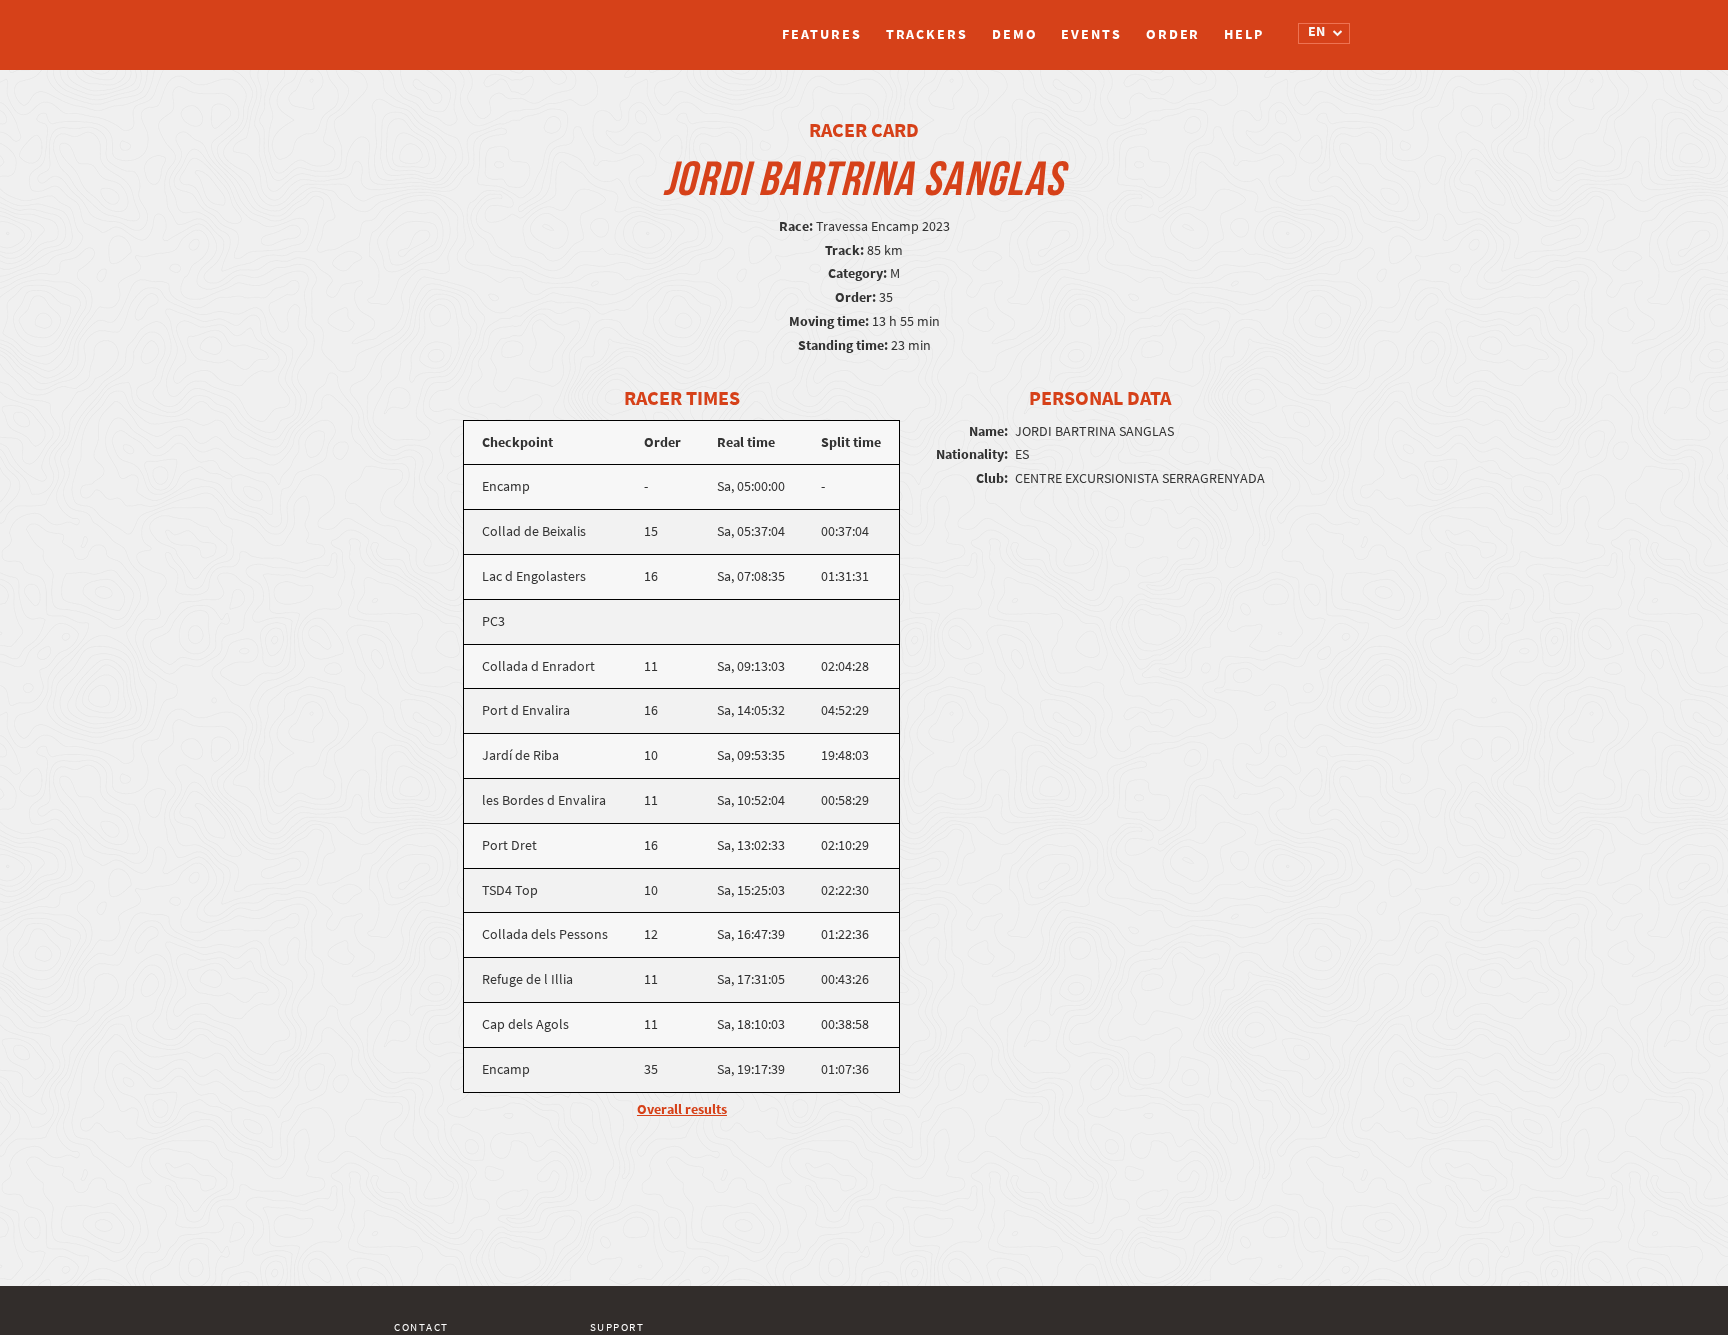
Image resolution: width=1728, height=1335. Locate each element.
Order (1173, 34)
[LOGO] (469, 25)
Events (1091, 34)
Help (1244, 34)
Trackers (927, 34)
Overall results (682, 1109)
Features (821, 34)
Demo (1015, 34)
